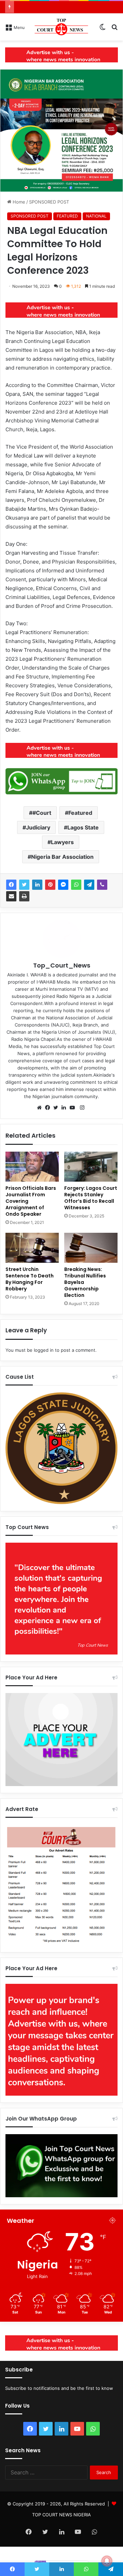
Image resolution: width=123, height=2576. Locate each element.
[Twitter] (24, 885)
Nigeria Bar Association (62, 857)
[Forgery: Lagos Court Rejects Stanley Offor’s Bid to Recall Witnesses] (91, 1167)
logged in (44, 1350)
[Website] (41, 1108)
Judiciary (38, 827)
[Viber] (102, 885)
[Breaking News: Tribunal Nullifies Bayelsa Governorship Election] (91, 1248)
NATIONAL (96, 216)
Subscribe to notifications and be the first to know (59, 2388)
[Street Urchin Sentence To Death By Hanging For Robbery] (32, 1248)
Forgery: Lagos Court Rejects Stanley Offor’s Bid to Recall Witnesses (91, 1198)
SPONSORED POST (49, 202)
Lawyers (62, 842)
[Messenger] (63, 885)
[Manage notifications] (107, 2561)
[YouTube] (74, 1108)
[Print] (24, 896)
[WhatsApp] (76, 885)
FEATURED (67, 216)
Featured (80, 813)
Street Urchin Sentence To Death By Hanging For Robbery (30, 1279)
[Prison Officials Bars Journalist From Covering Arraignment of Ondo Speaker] (32, 1167)
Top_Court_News (62, 965)
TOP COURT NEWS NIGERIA (61, 2515)
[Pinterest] (50, 885)
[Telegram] (89, 885)
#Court (42, 813)
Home (18, 202)
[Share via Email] (11, 896)
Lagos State (83, 827)
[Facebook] (11, 885)
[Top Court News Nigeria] (61, 27)
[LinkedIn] (37, 885)
